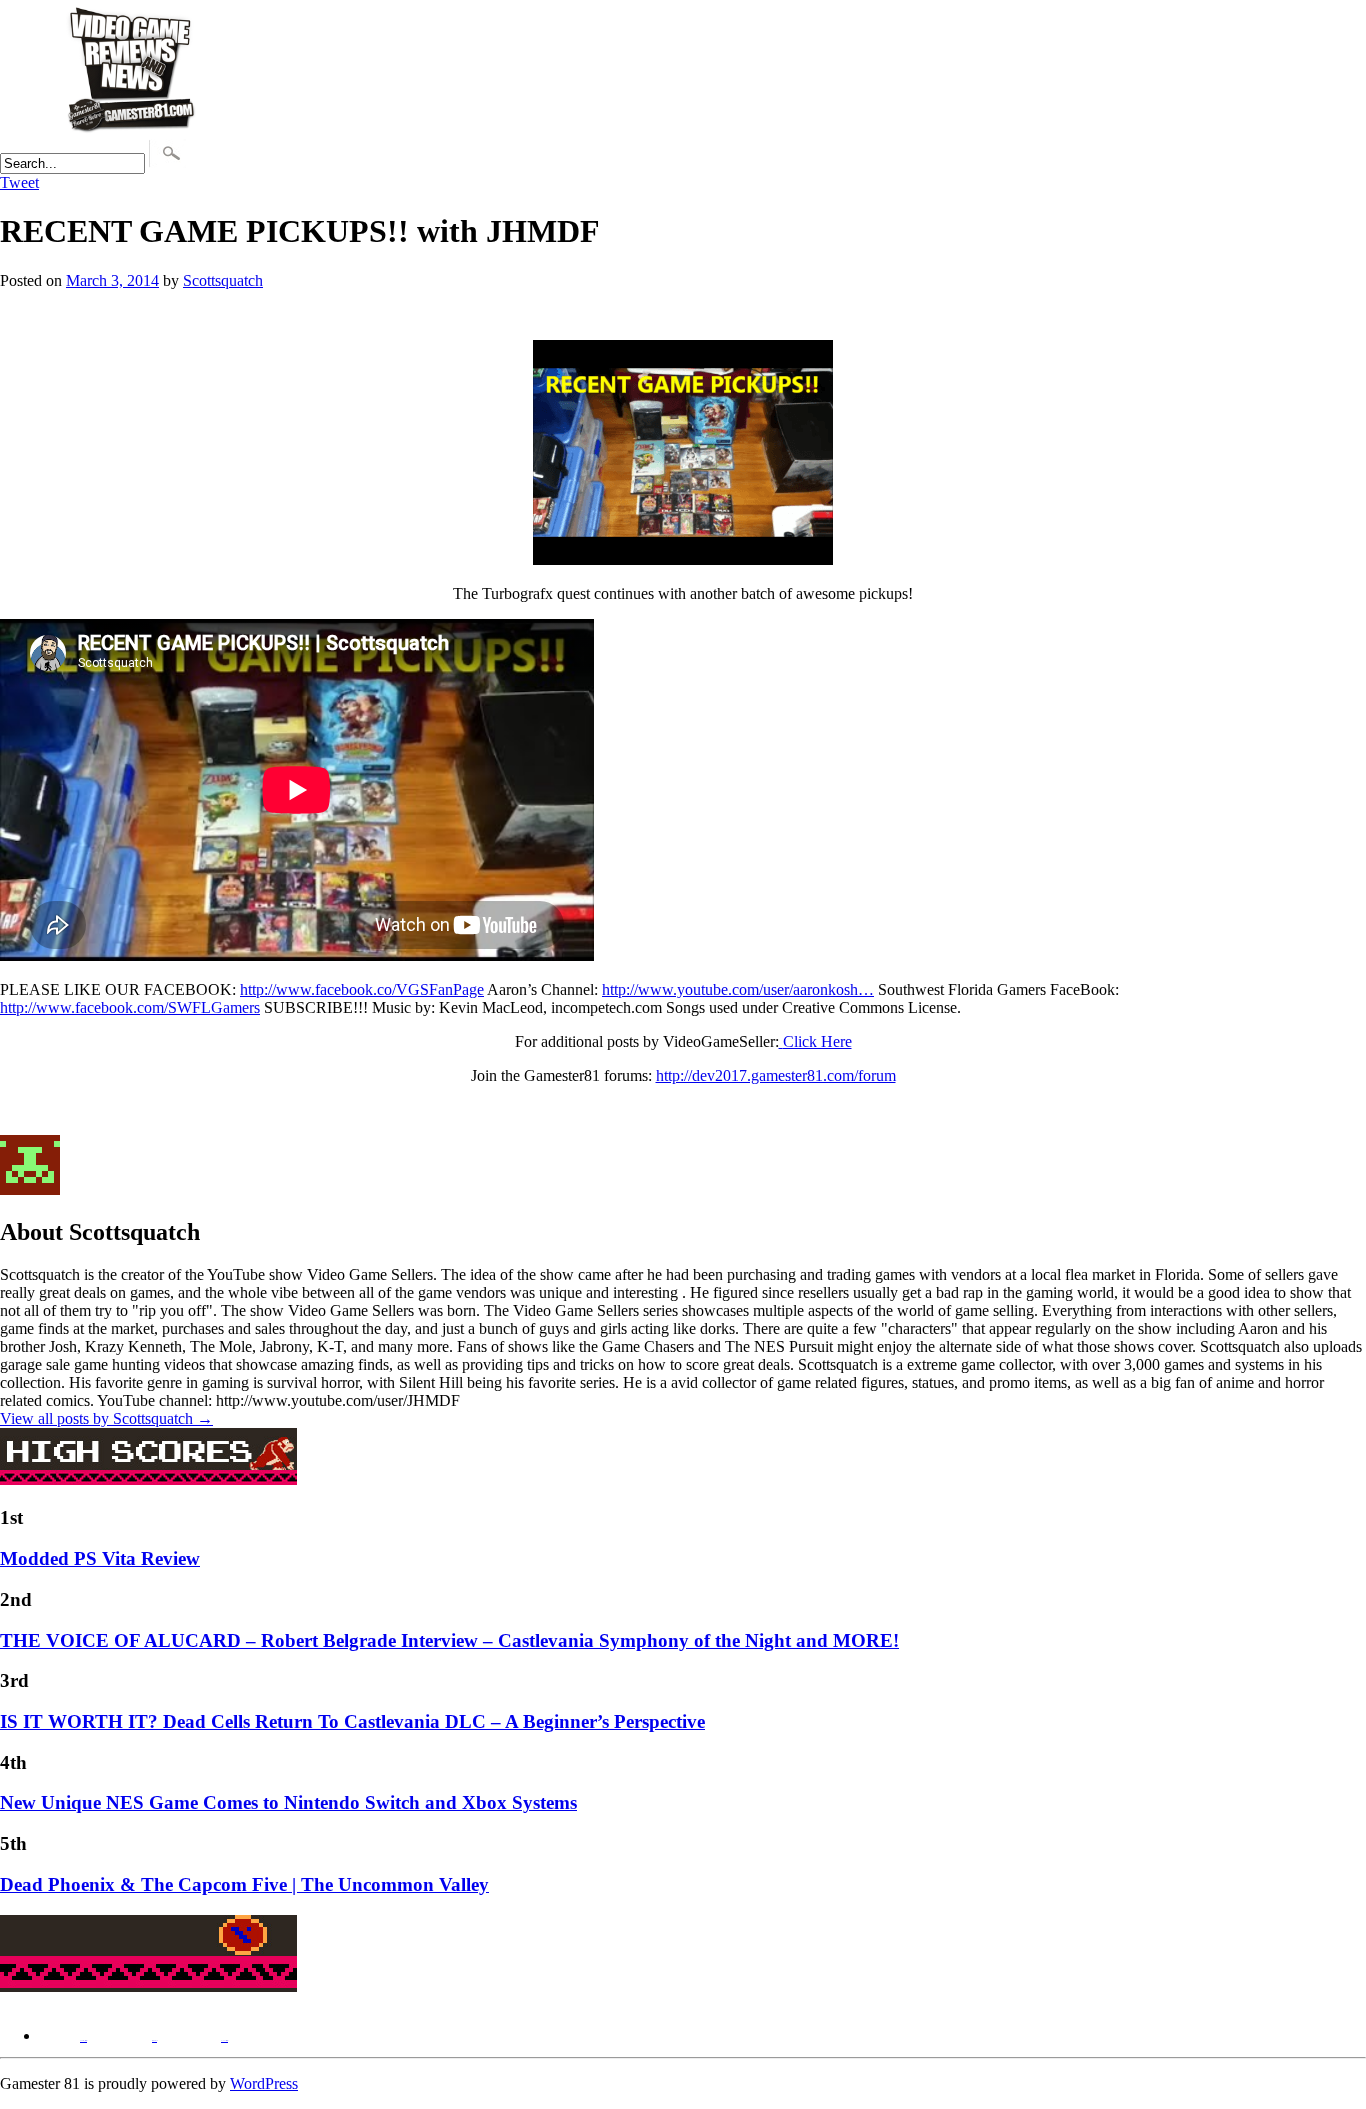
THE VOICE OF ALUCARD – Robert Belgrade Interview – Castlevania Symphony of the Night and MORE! (449, 1640)
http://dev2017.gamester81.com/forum (776, 1075)
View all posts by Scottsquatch (106, 1418)
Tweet (19, 182)
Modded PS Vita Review (100, 1558)
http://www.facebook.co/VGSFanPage (362, 989)
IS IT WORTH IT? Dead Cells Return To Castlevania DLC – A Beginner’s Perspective (352, 1721)
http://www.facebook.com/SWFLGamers (130, 1007)
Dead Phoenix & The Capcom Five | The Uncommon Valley (244, 1884)
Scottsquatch (223, 280)
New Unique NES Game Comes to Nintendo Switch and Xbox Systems (288, 1802)
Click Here (817, 1041)
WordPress (264, 2083)
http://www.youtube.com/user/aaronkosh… (738, 989)
